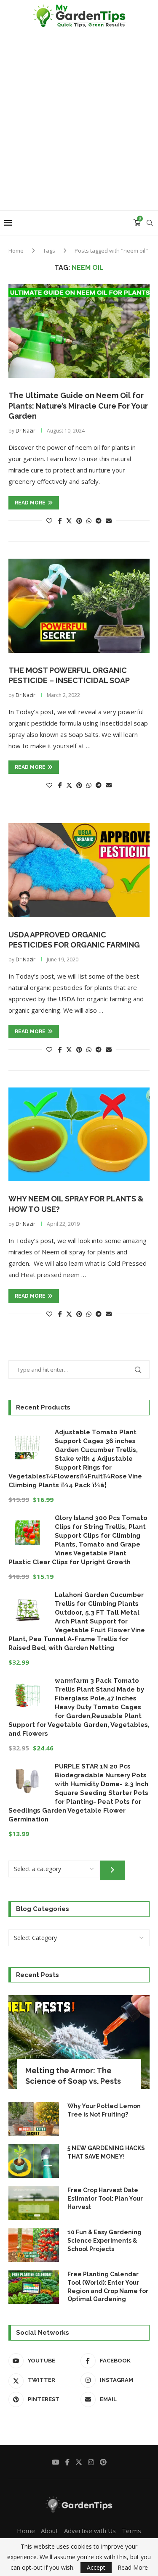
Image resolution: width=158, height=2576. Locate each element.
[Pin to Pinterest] (79, 521)
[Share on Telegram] (99, 521)
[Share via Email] (109, 521)
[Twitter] (79, 2462)
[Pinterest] (103, 2462)
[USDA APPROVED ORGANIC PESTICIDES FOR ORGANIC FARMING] (79, 870)
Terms (131, 2531)
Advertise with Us (90, 2531)
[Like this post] (49, 521)
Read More (133, 2568)
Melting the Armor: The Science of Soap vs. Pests (73, 2076)
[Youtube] (56, 2462)
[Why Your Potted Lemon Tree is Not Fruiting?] (34, 2119)
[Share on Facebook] (60, 521)
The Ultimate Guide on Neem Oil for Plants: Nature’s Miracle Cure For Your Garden (78, 406)
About (50, 2531)
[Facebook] (67, 2462)
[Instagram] (91, 2462)
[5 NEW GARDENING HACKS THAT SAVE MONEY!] (34, 2161)
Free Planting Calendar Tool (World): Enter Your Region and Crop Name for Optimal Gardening (108, 2287)
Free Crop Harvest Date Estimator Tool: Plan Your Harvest (105, 2198)
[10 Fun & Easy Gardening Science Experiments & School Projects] (34, 2245)
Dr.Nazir (25, 431)
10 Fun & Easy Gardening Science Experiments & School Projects (104, 2240)
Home (16, 251)
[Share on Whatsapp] (89, 521)
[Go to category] (112, 1871)
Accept (96, 2567)
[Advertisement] (79, 127)
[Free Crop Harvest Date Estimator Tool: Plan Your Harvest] (34, 2203)
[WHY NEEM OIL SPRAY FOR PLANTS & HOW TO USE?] (79, 1134)
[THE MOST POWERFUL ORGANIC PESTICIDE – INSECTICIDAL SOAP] (79, 606)
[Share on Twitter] (69, 521)
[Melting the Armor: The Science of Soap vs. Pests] (79, 2042)
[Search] (150, 223)
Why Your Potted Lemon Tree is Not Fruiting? (104, 2110)
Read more (30, 503)
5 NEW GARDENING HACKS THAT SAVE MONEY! (106, 2152)
